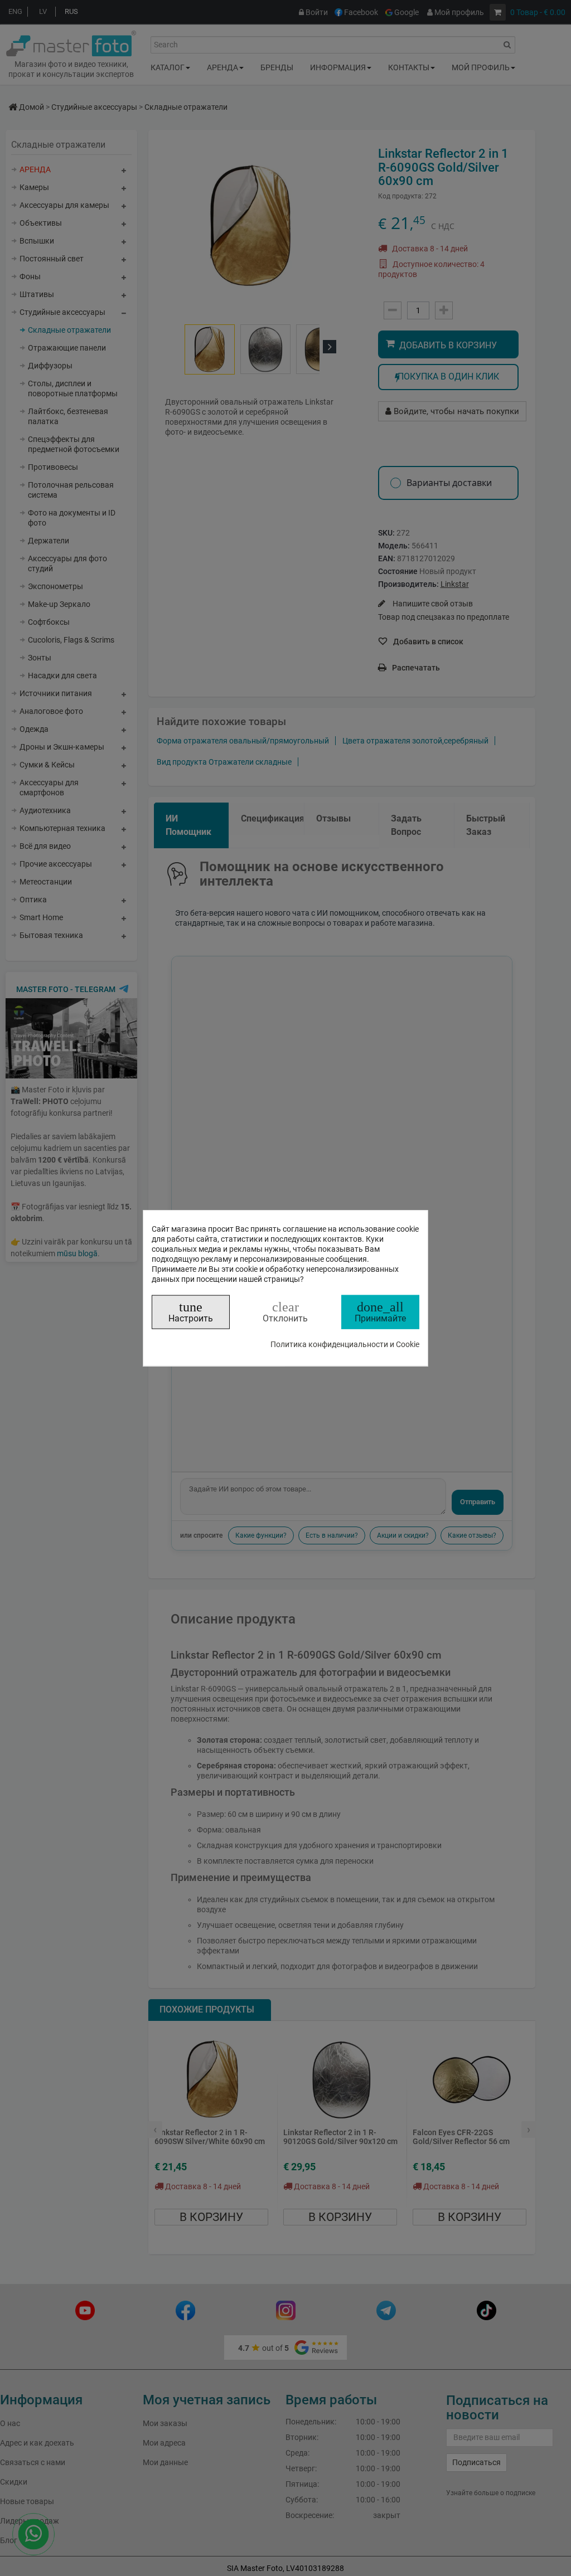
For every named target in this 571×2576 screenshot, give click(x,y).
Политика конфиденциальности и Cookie (345, 1344)
